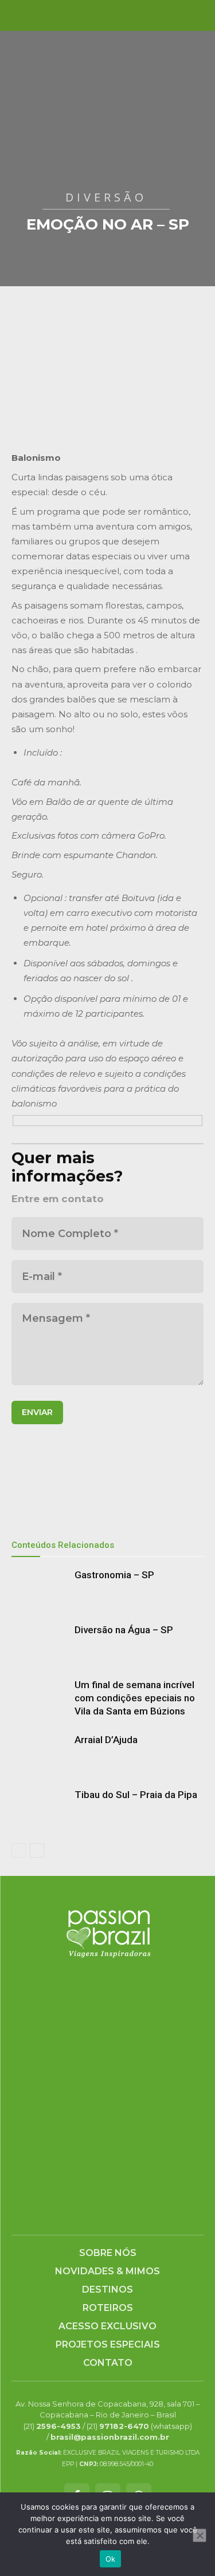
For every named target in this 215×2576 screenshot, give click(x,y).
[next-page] (37, 1850)
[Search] (199, 15)
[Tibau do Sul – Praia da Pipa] (40, 1808)
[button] (19, 15)
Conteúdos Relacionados (63, 1545)
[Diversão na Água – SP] (40, 1643)
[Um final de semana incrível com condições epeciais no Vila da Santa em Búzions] (40, 1698)
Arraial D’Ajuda (106, 1740)
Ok (111, 2559)
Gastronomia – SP (114, 1575)
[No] (200, 2535)
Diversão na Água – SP (124, 1630)
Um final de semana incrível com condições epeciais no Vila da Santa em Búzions (135, 1698)
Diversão (106, 197)
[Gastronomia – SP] (40, 1588)
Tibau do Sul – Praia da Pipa (136, 1795)
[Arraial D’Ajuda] (40, 1753)
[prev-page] (19, 1850)
